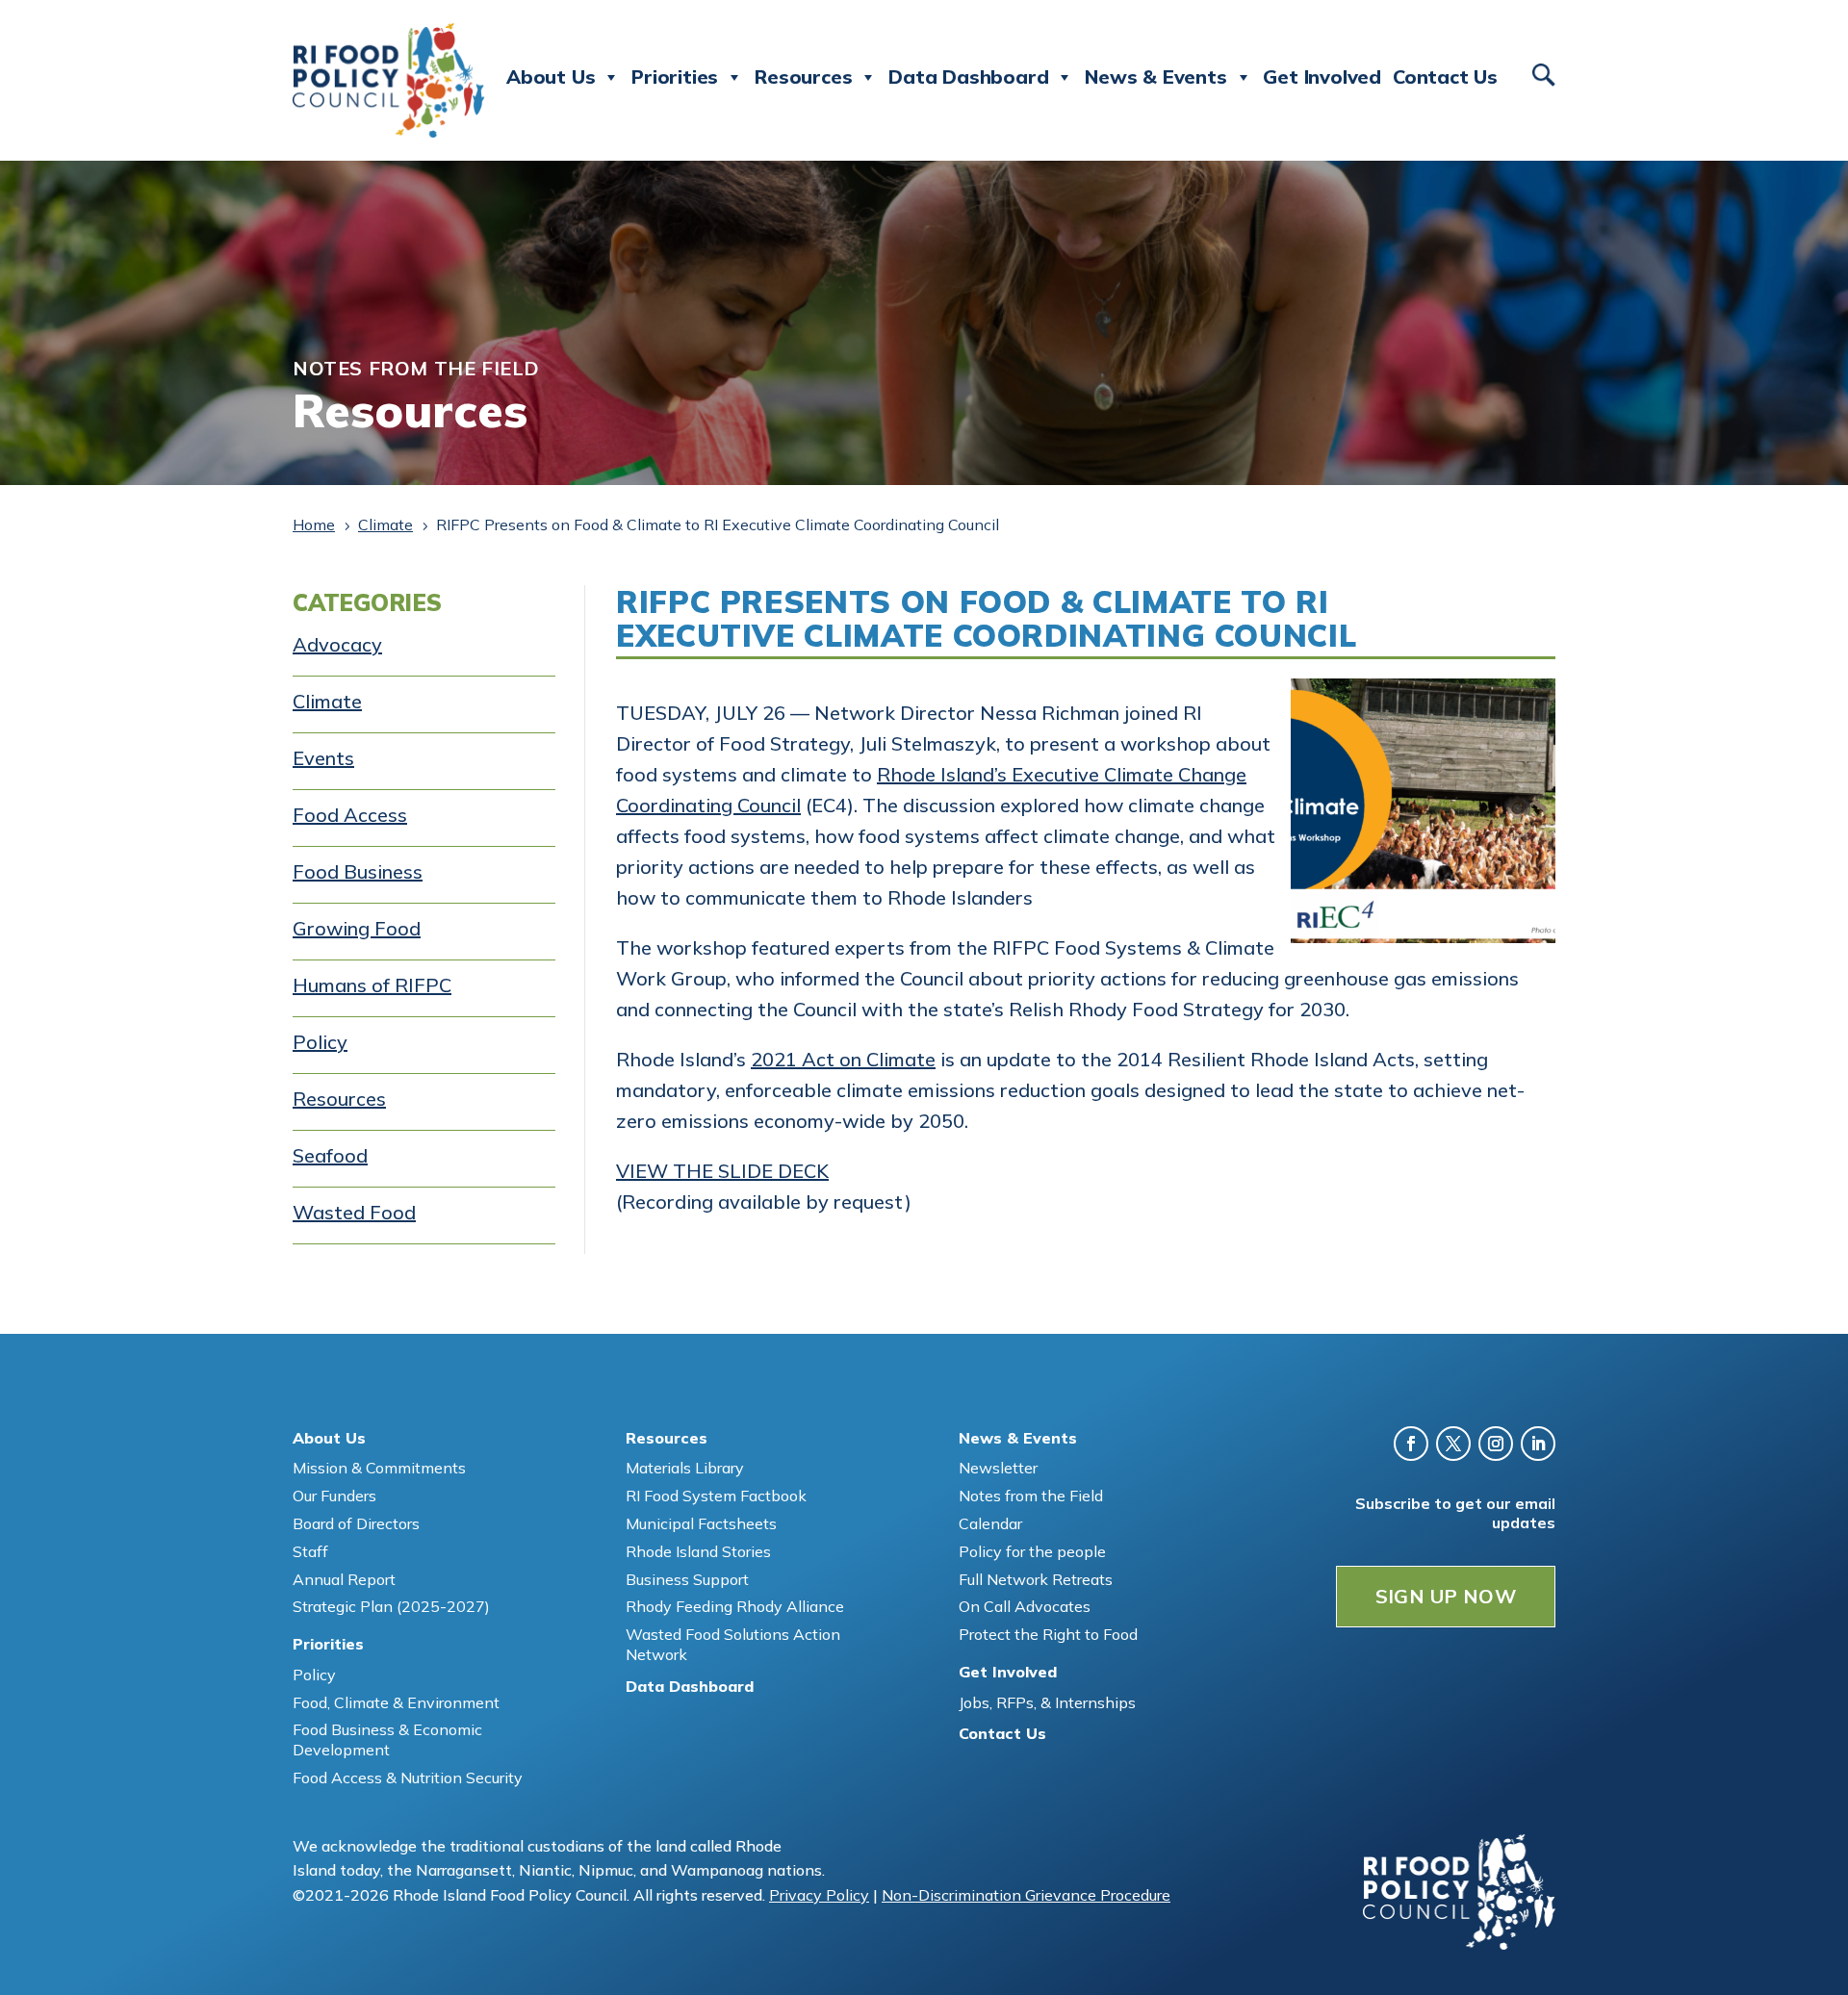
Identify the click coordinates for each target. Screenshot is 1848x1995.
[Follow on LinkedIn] (1538, 1444)
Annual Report (344, 1579)
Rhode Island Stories (698, 1551)
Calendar (990, 1523)
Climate (327, 701)
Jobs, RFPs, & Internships (1047, 1702)
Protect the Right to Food (1048, 1634)
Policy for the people (1032, 1551)
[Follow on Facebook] (1411, 1444)
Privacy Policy (819, 1895)
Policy (320, 1042)
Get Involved (1322, 77)
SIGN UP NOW (1446, 1596)
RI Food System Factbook (716, 1496)
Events (323, 758)
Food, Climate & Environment (396, 1702)
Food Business (358, 871)
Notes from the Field (1031, 1496)
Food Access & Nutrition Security (408, 1778)
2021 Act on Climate (843, 1059)
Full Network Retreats (1036, 1579)
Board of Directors (356, 1523)
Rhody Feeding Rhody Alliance (735, 1606)
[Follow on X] (1453, 1444)
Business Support (687, 1579)
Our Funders (334, 1496)
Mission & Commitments (379, 1468)
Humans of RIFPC (372, 985)
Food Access (350, 815)
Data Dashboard (968, 77)
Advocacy (337, 644)
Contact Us (1445, 77)
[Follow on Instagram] (1496, 1444)
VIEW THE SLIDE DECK (722, 1171)
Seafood (330, 1155)
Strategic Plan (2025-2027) (391, 1606)
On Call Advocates (1025, 1606)
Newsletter (998, 1468)
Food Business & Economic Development (387, 1739)
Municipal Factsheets (701, 1523)
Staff (310, 1551)
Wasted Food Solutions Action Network (733, 1644)
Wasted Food (354, 1212)
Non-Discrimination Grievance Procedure (1026, 1895)
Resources (339, 1099)
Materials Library (685, 1468)
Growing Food (357, 928)
